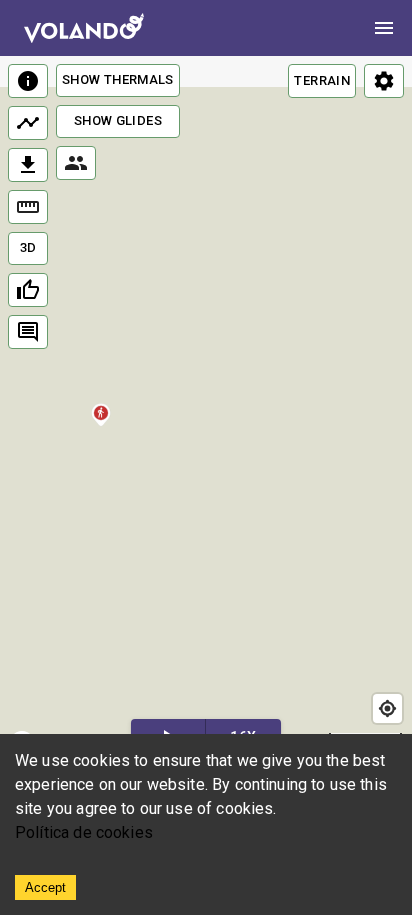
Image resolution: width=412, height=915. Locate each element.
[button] (101, 418)
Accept (45, 887)
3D (28, 247)
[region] (206, 410)
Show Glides (118, 120)
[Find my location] (387, 708)
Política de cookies (84, 832)
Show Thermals (118, 79)
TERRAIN (322, 80)
